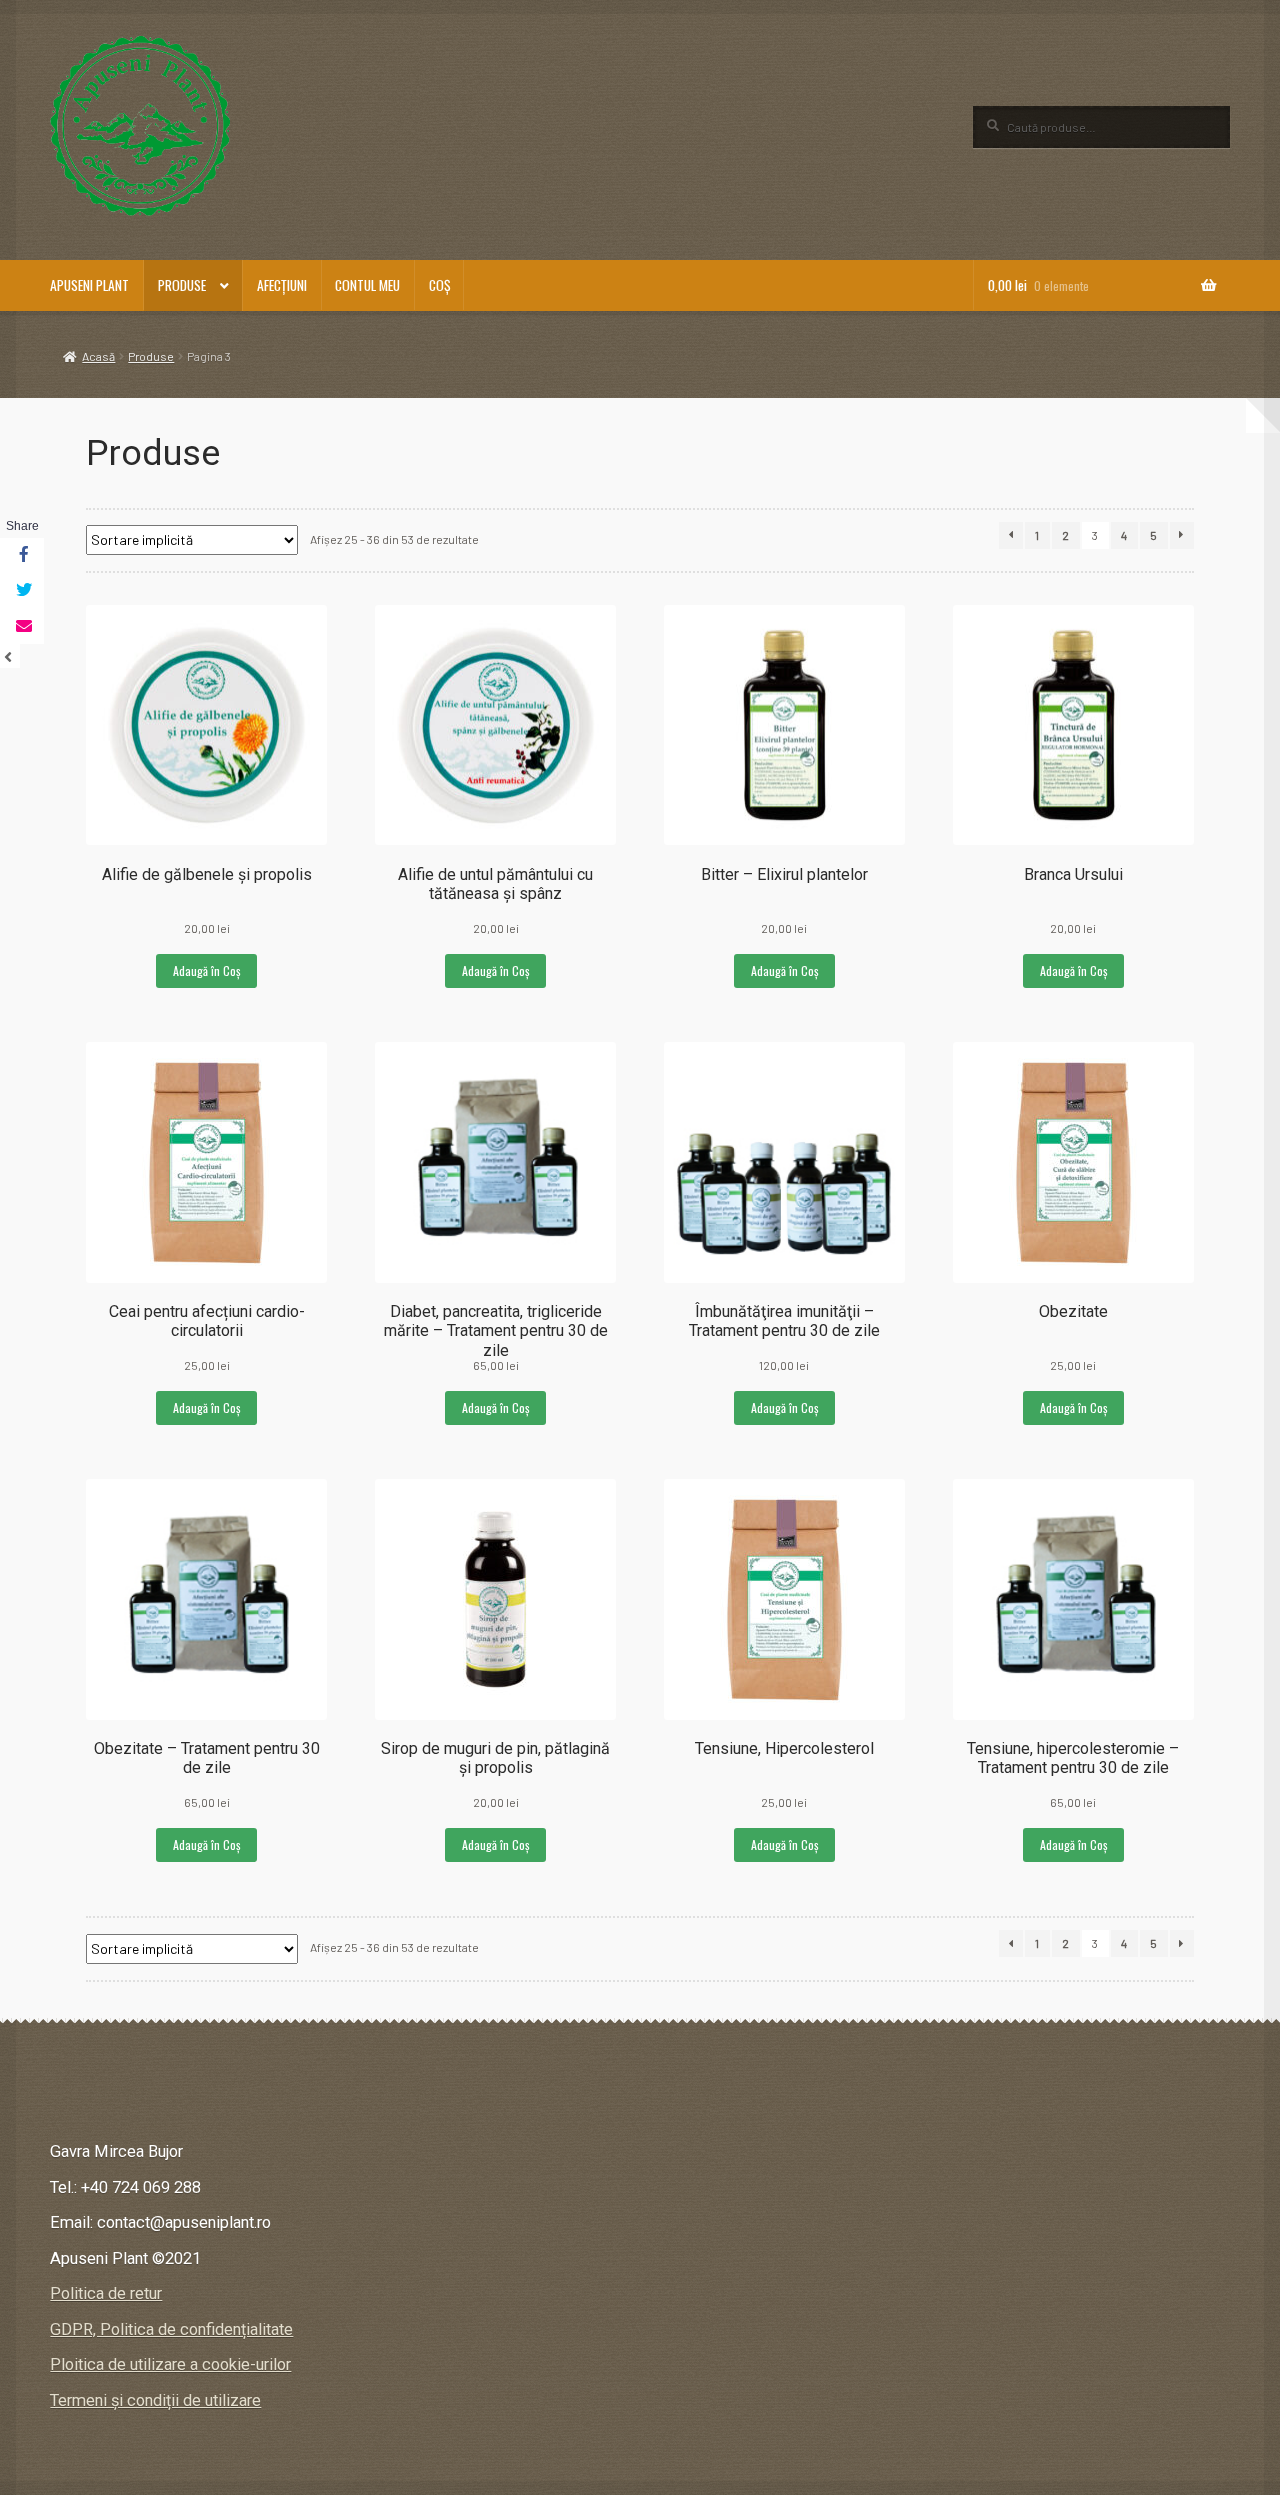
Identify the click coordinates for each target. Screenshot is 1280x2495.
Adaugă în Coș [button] (206, 970)
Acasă (98, 356)
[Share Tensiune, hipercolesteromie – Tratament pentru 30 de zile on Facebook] (22, 555)
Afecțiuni (282, 285)
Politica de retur (106, 2293)
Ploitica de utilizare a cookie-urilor (170, 2364)
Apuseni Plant (89, 285)
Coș (439, 285)
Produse (182, 285)
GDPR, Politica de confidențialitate (171, 2329)
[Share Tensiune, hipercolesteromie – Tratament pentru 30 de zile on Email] (22, 626)
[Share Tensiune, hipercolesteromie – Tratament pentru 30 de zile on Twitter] (22, 590)
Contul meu (367, 285)
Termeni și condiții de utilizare (155, 2400)
